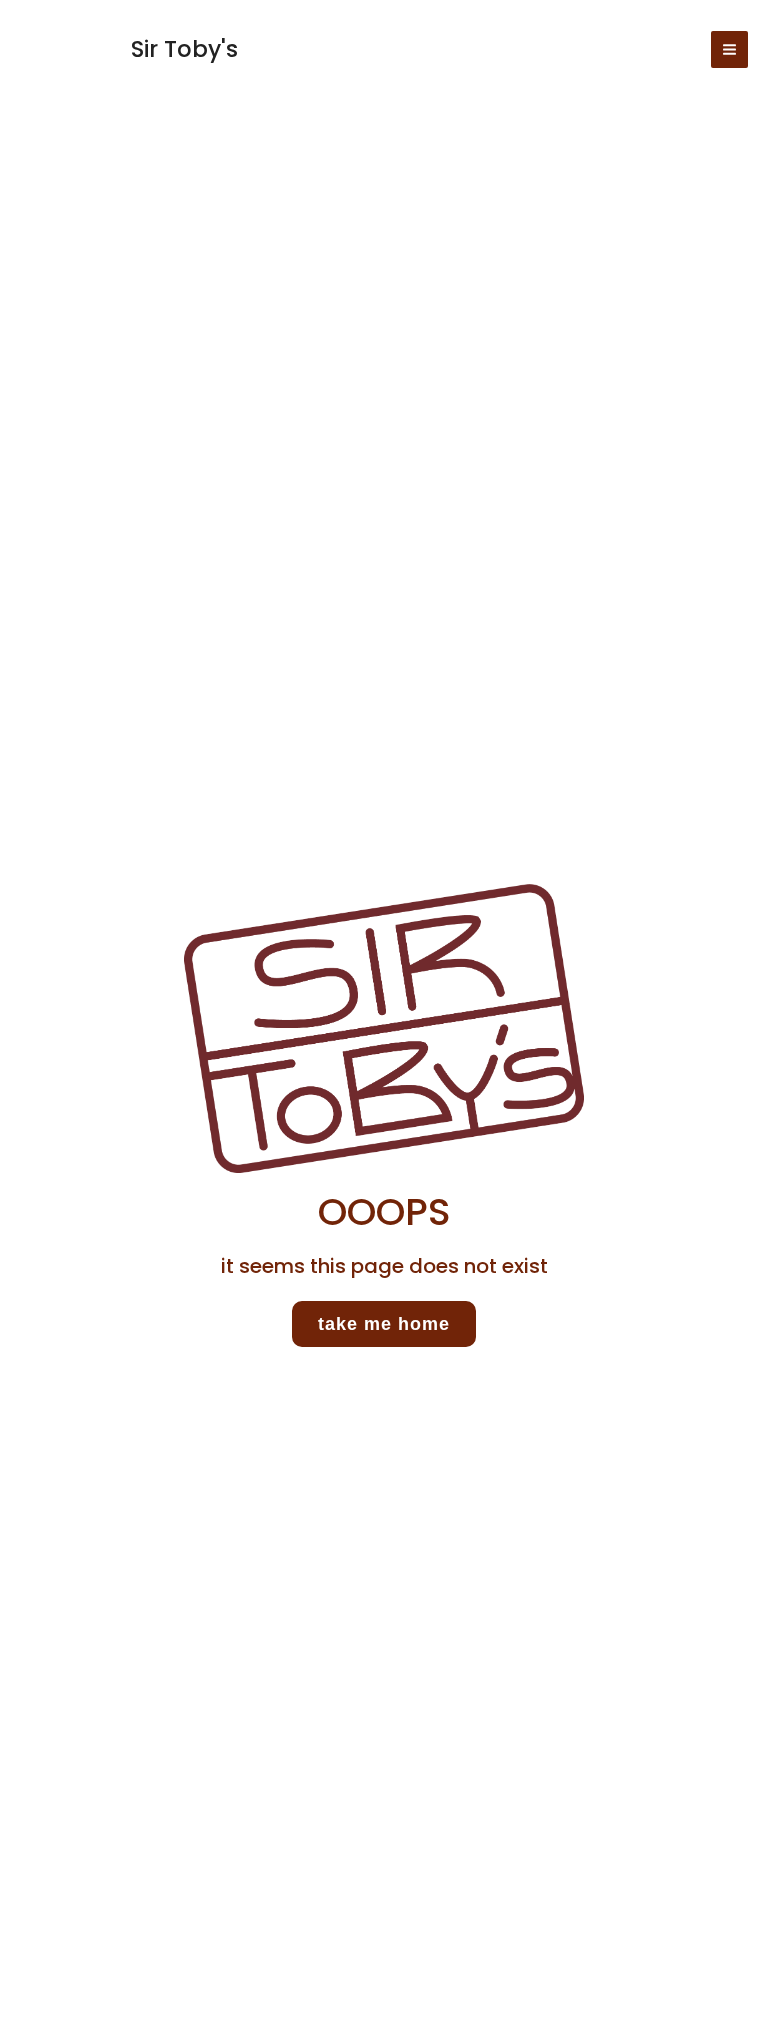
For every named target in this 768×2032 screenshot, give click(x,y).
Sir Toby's (184, 49)
